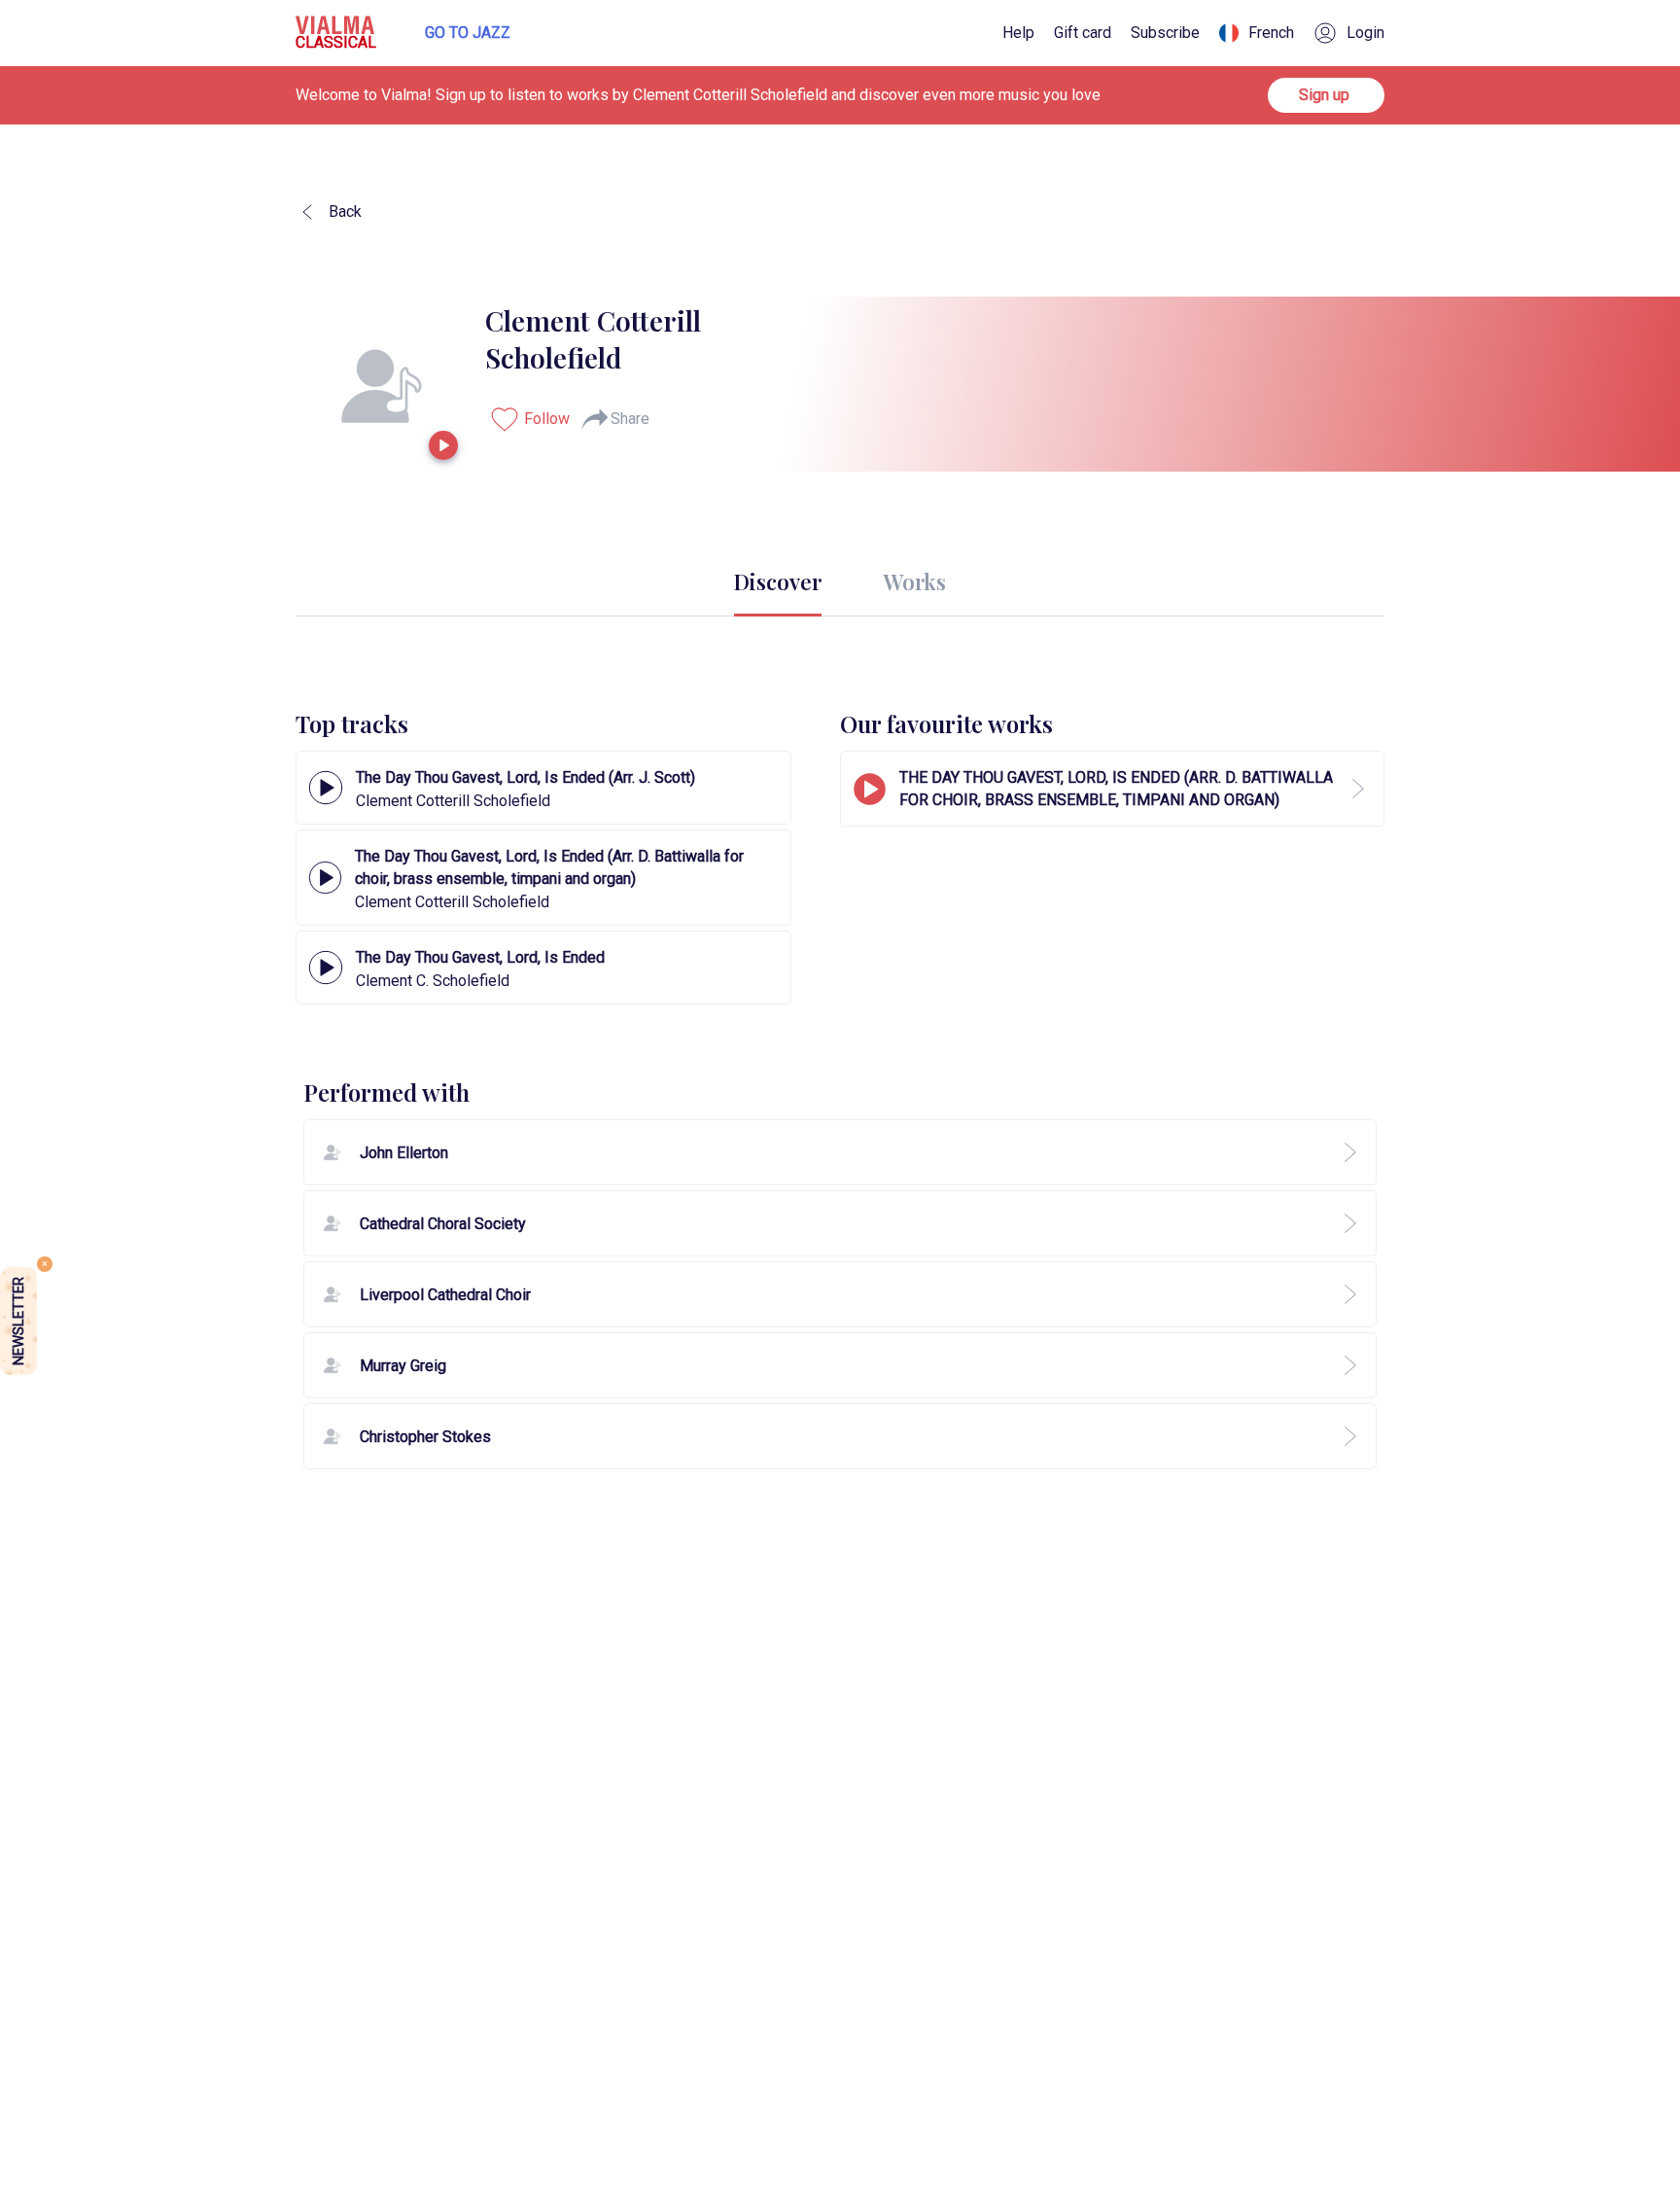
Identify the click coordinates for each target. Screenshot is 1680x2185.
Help (1018, 33)
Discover (778, 581)
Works (915, 581)
